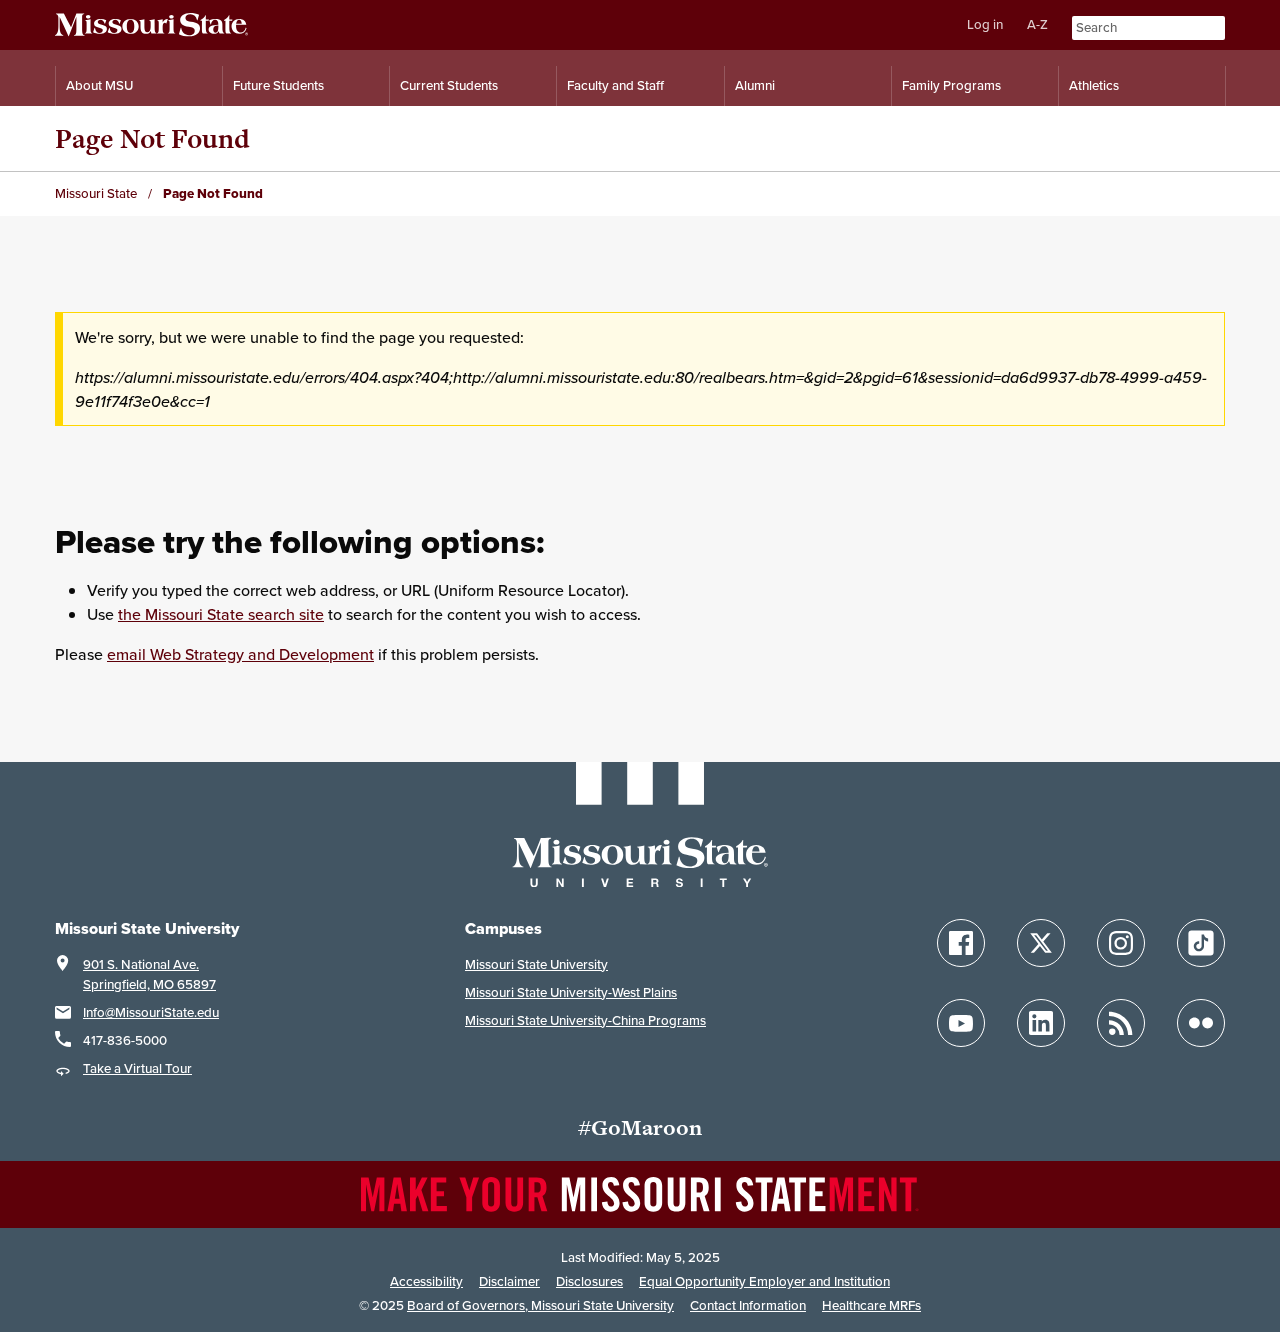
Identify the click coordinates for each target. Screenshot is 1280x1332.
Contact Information (748, 1305)
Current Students (449, 85)
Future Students (278, 85)
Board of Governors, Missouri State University (540, 1305)
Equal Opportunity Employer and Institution (764, 1281)
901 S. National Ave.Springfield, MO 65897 (149, 974)
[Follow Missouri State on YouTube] (961, 1023)
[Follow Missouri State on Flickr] (1201, 1023)
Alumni (755, 85)
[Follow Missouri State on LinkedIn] (1041, 1023)
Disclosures (589, 1281)
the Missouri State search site (221, 614)
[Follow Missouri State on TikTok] (1201, 943)
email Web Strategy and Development (240, 654)
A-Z (1037, 24)
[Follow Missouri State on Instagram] (1121, 943)
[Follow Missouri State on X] (1041, 943)
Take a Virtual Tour (137, 1068)
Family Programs (951, 85)
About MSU (99, 85)
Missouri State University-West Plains (571, 992)
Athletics (1094, 85)
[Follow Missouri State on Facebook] (961, 943)
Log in (985, 24)
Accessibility (426, 1281)
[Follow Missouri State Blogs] (1121, 1023)
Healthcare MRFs (871, 1305)
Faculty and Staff (615, 85)
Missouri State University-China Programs (585, 1020)
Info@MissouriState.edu (151, 1012)
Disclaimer (509, 1281)
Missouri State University (536, 964)
